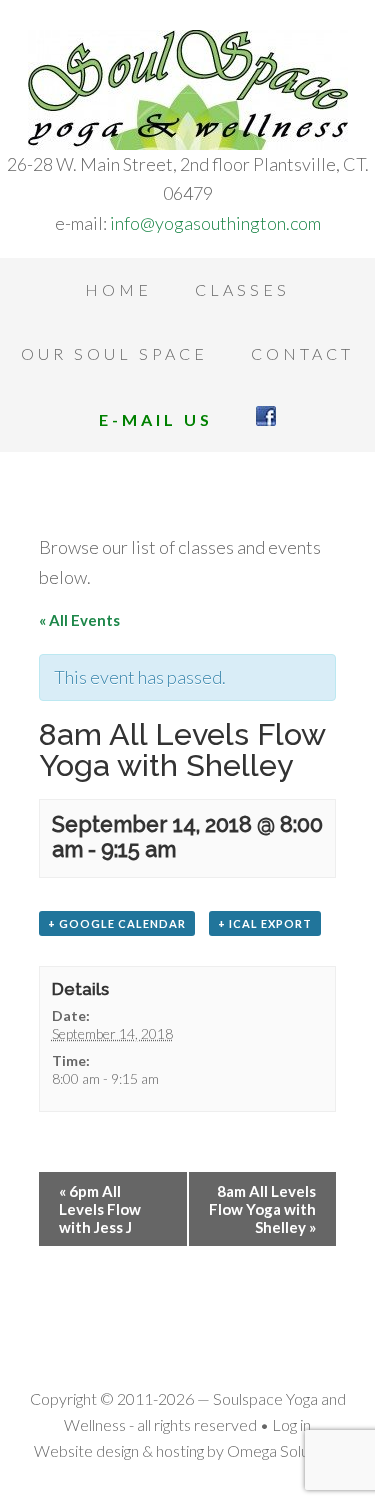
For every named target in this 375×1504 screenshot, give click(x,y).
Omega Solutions (284, 1450)
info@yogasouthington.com (215, 223)
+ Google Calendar (117, 923)
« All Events (79, 620)
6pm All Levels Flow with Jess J (100, 1209)
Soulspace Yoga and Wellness (187, 90)
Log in (291, 1424)
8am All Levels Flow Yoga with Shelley (262, 1209)
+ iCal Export (265, 923)
